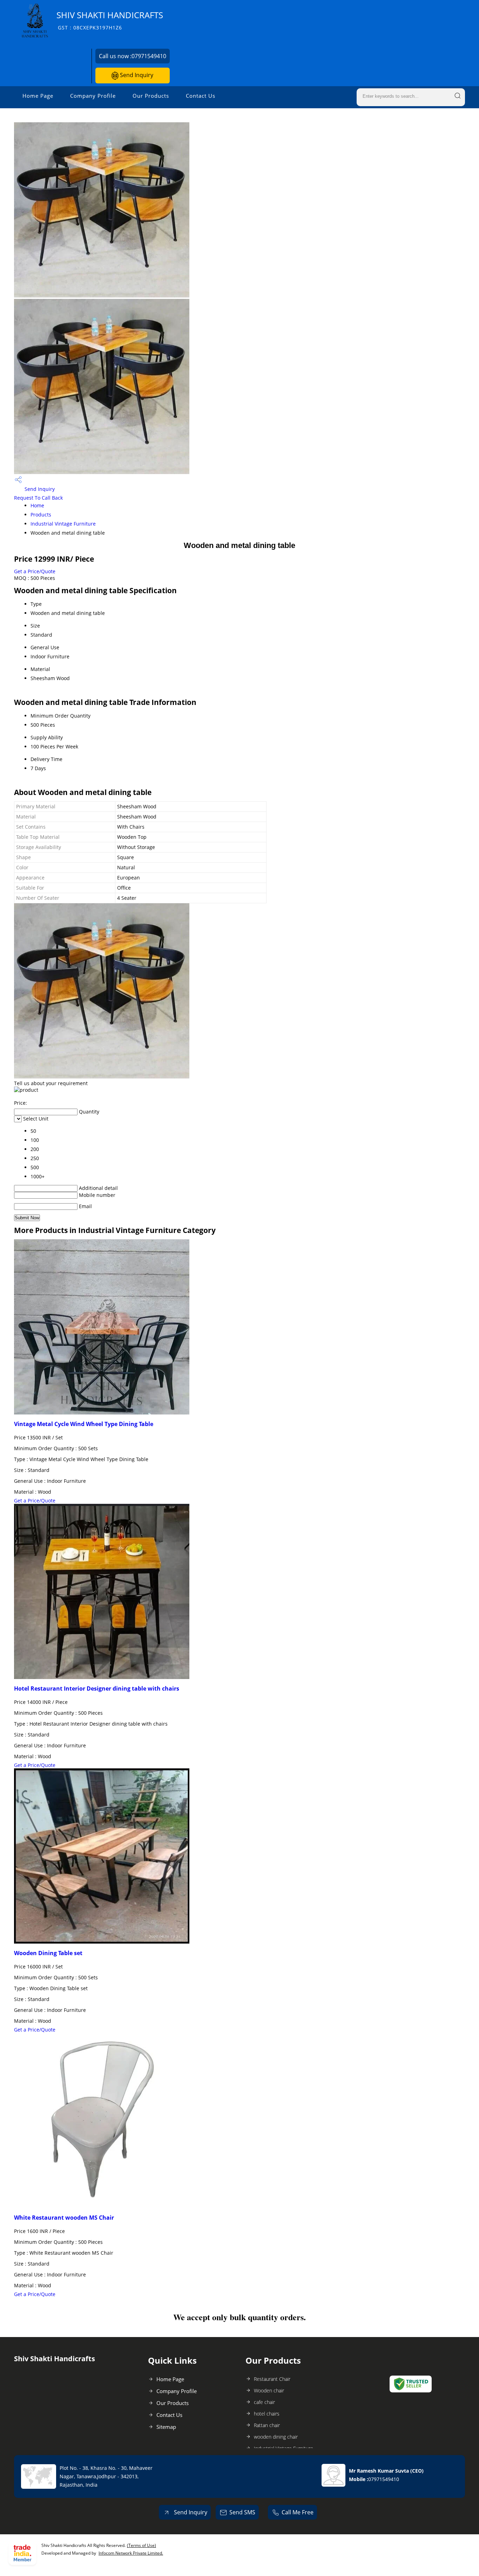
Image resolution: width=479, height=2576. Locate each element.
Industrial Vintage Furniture (63, 524)
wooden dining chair (276, 2437)
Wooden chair (269, 2390)
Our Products (151, 96)
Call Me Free (298, 2512)
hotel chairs (267, 2414)
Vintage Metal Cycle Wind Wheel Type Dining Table (84, 1424)
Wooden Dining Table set (48, 1953)
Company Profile (93, 96)
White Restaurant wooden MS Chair (64, 2218)
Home (37, 505)
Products (41, 515)
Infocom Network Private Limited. (131, 2553)
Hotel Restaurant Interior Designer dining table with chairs (97, 1688)
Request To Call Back (38, 498)
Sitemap (166, 2427)
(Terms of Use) (141, 2545)
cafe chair (264, 2402)
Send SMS (242, 2512)
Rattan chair (267, 2425)
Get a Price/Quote (35, 571)
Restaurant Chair (272, 2379)
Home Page (38, 96)
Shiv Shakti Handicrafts (110, 20)
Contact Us (201, 96)
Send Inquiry (136, 75)
